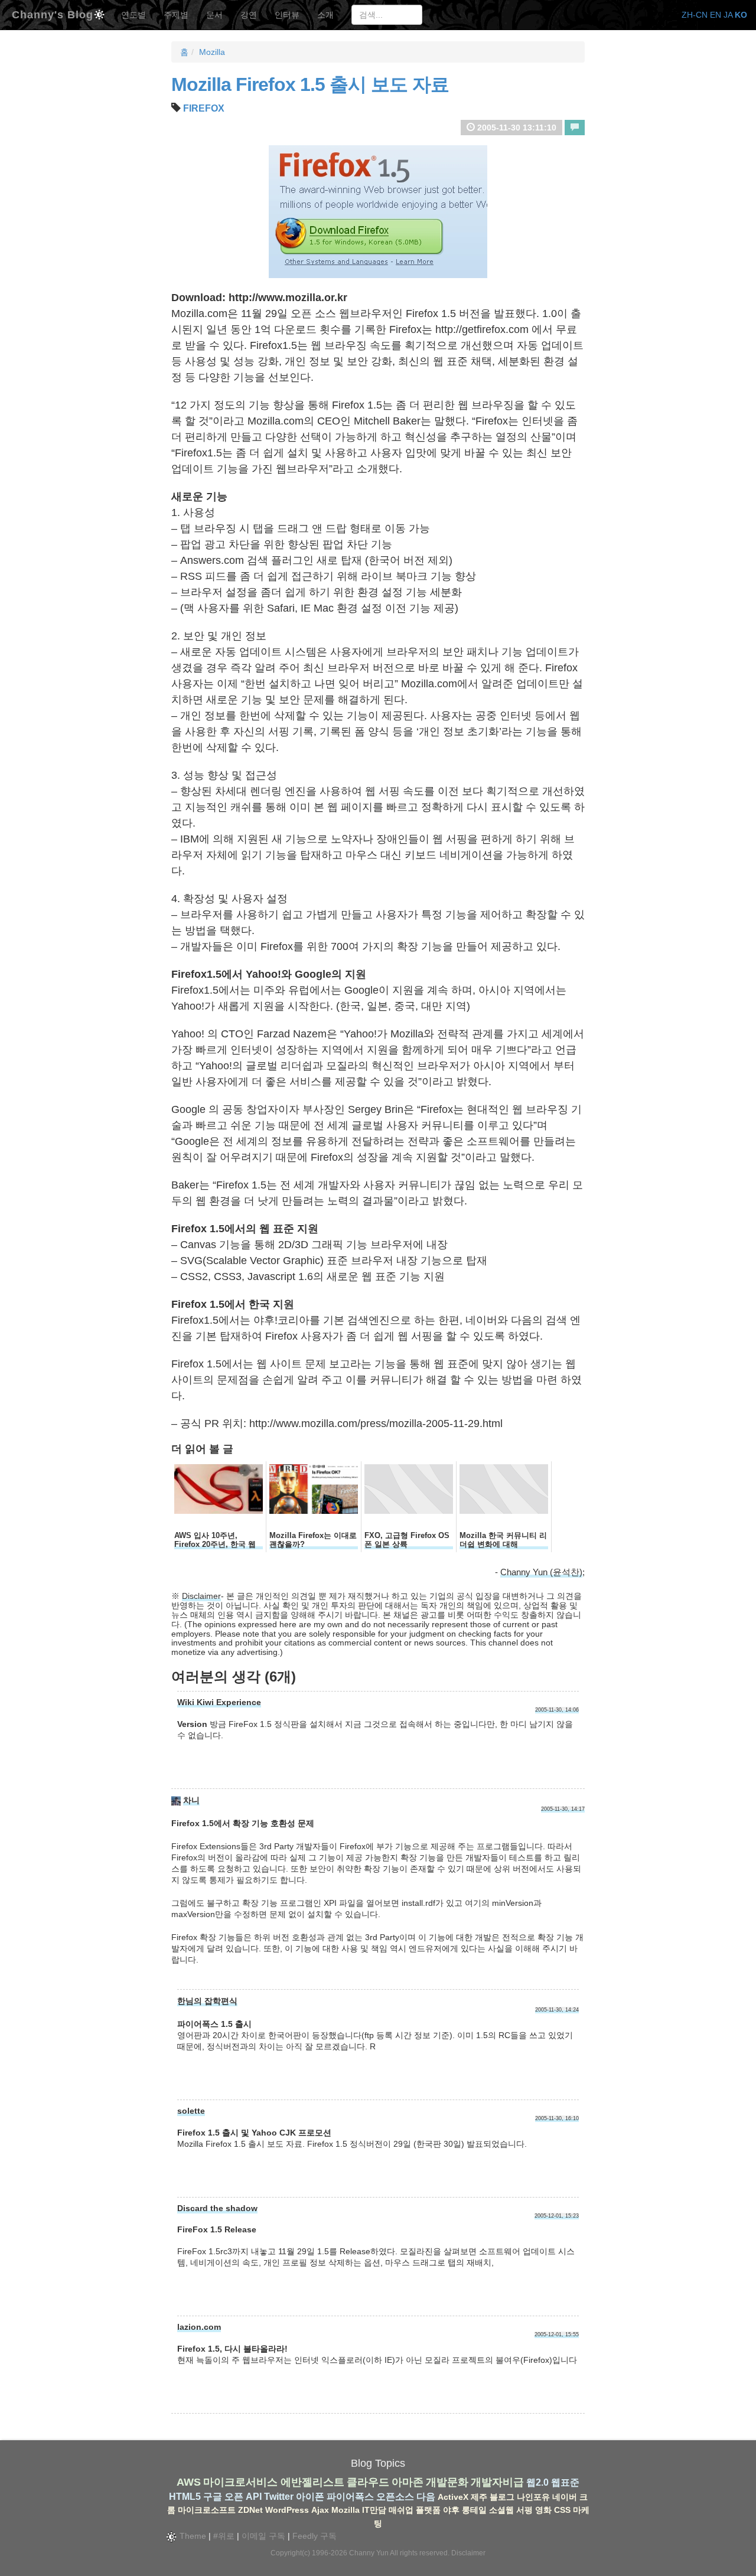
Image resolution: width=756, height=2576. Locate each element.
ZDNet (250, 2510)
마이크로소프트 (207, 2510)
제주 (479, 2497)
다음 (426, 2497)
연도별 (133, 15)
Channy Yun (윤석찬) (541, 1572)
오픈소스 (395, 2497)
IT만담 (374, 2510)
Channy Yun (369, 2553)
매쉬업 (401, 2510)
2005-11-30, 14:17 (563, 1809)
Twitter (279, 2497)
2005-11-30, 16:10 (557, 2118)
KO (741, 15)
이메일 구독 (263, 2536)
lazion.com (199, 2327)
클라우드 (368, 2482)
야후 (451, 2510)
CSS (562, 2510)
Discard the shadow (217, 2208)
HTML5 (185, 2497)
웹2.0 (537, 2482)
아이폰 (310, 2497)
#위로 (224, 2536)
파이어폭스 (350, 2497)
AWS (189, 2482)
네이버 (565, 2497)
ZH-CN (695, 15)
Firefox (204, 108)
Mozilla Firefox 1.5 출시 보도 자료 (310, 84)
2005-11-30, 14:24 (557, 2010)
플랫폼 (428, 2510)
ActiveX (453, 2497)
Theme (192, 2536)
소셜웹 (501, 2510)
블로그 (502, 2497)
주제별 (176, 15)
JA (728, 15)
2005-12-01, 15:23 (557, 2216)
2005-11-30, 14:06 (557, 1710)
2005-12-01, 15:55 (557, 2335)
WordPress (287, 2510)
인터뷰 (287, 15)
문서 (214, 15)
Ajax (320, 2510)
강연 (249, 15)
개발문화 (447, 2482)
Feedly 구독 (315, 2536)
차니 (191, 1800)
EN (716, 15)
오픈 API (243, 2497)
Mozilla (212, 52)
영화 (543, 2510)
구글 (213, 2497)
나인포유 (533, 2497)
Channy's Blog (53, 13)
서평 (524, 2510)
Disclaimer (201, 1596)
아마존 (408, 2482)
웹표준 (565, 2482)
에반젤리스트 (312, 2482)
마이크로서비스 (240, 2482)
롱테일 (474, 2510)
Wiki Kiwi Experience (219, 1702)
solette (191, 2111)
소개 (325, 15)
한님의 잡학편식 (207, 2001)
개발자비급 (497, 2482)
